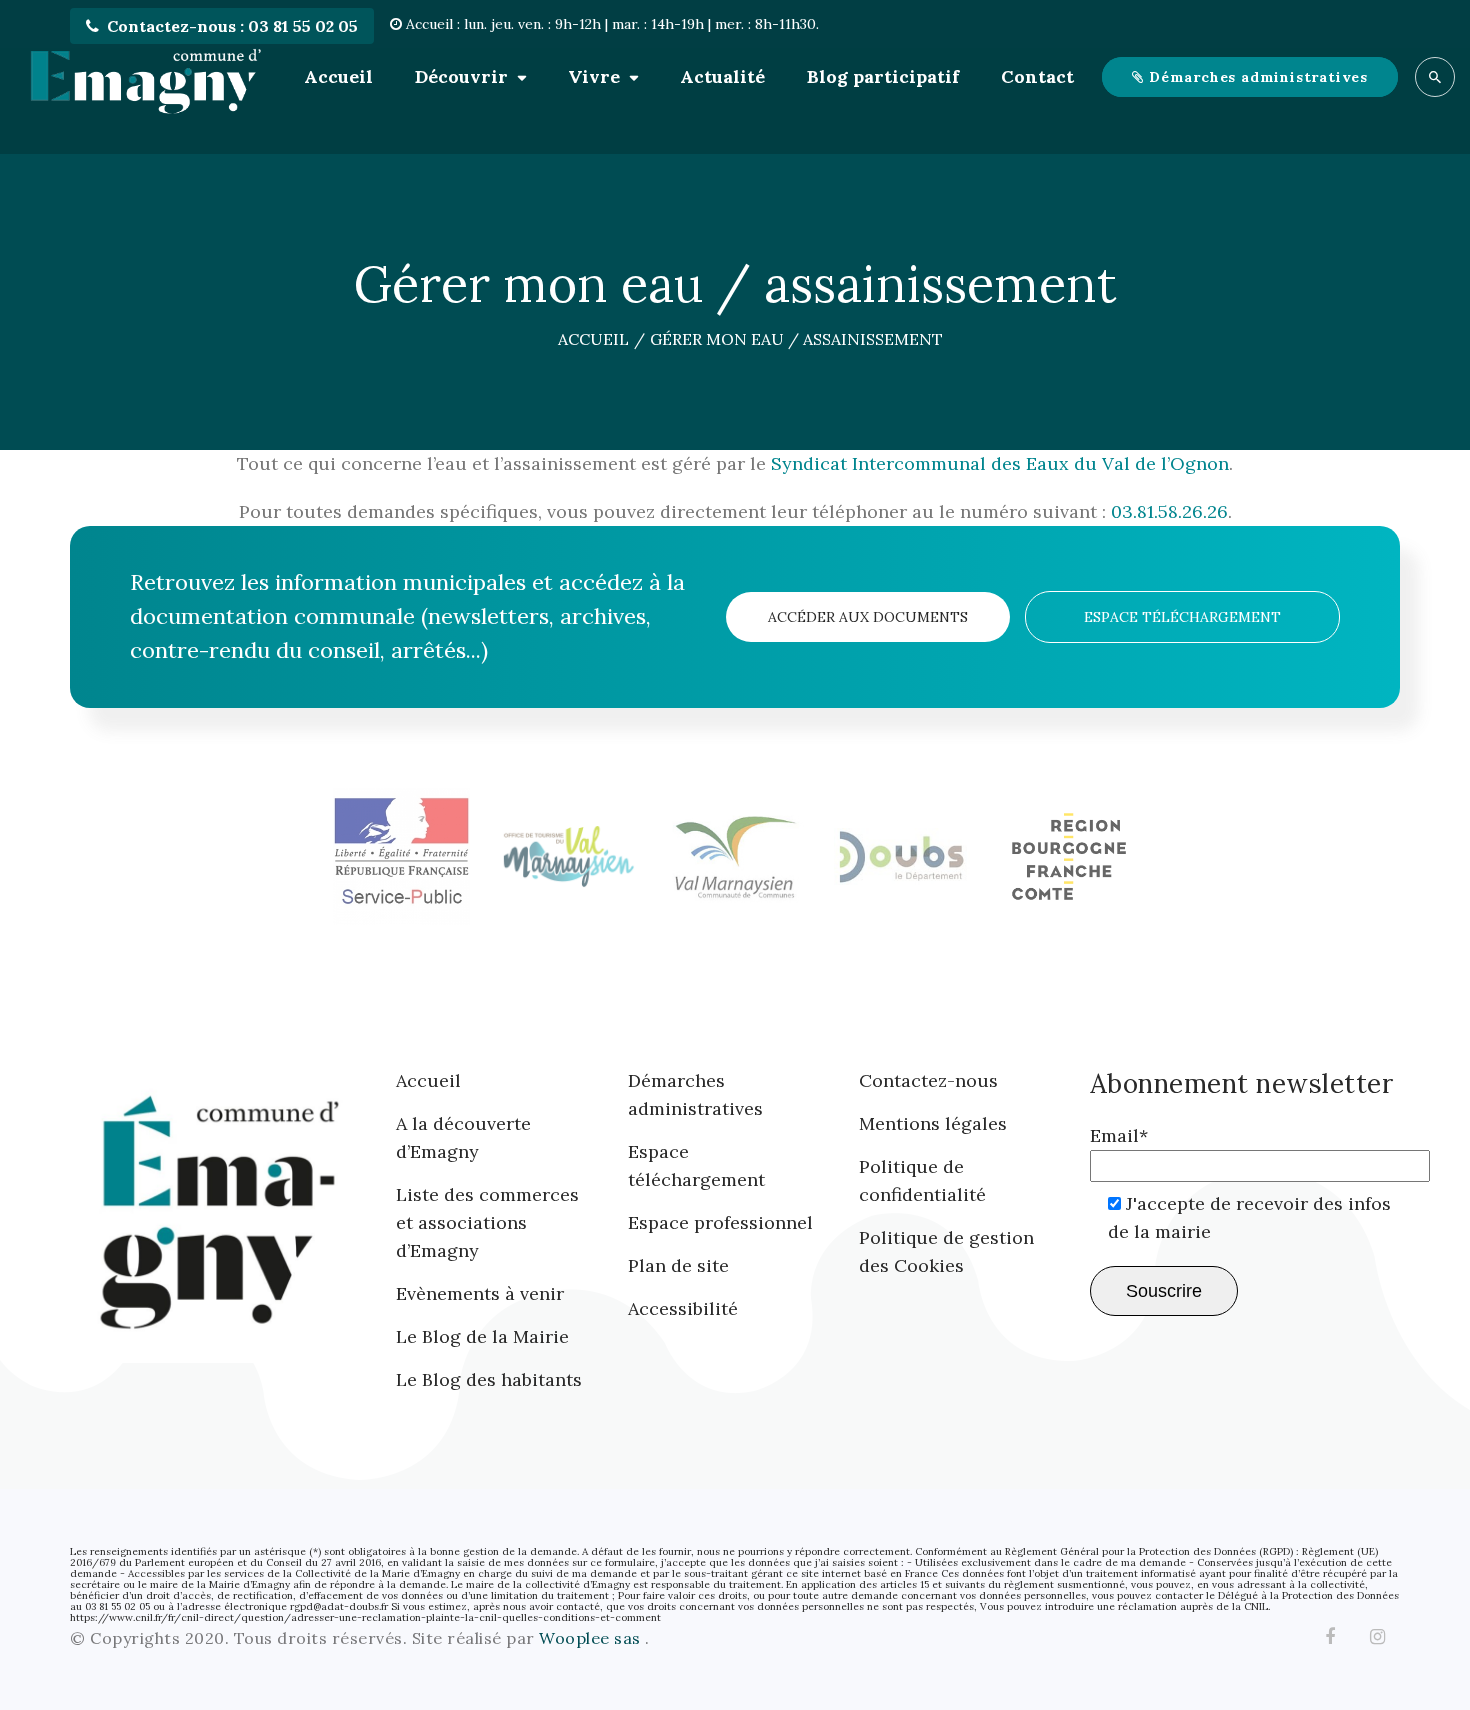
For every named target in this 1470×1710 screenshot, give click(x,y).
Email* (1119, 1135)
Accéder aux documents (868, 617)
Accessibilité (683, 1308)
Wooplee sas (592, 1638)
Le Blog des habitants (489, 1379)
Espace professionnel (720, 1222)
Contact (1037, 76)
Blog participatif (883, 76)
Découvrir (461, 76)
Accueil (338, 76)
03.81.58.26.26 (1169, 511)
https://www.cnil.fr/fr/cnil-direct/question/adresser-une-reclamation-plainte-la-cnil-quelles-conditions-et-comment (365, 1617)
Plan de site (678, 1265)
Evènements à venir (480, 1293)
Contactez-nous (928, 1080)
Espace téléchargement (1182, 617)
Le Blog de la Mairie (482, 1336)
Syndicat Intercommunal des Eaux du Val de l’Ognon (1000, 463)
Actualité (722, 76)
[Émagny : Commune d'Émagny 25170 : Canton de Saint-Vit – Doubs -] (145, 77)
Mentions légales (933, 1123)
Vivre (594, 76)
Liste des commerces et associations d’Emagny (487, 1222)
